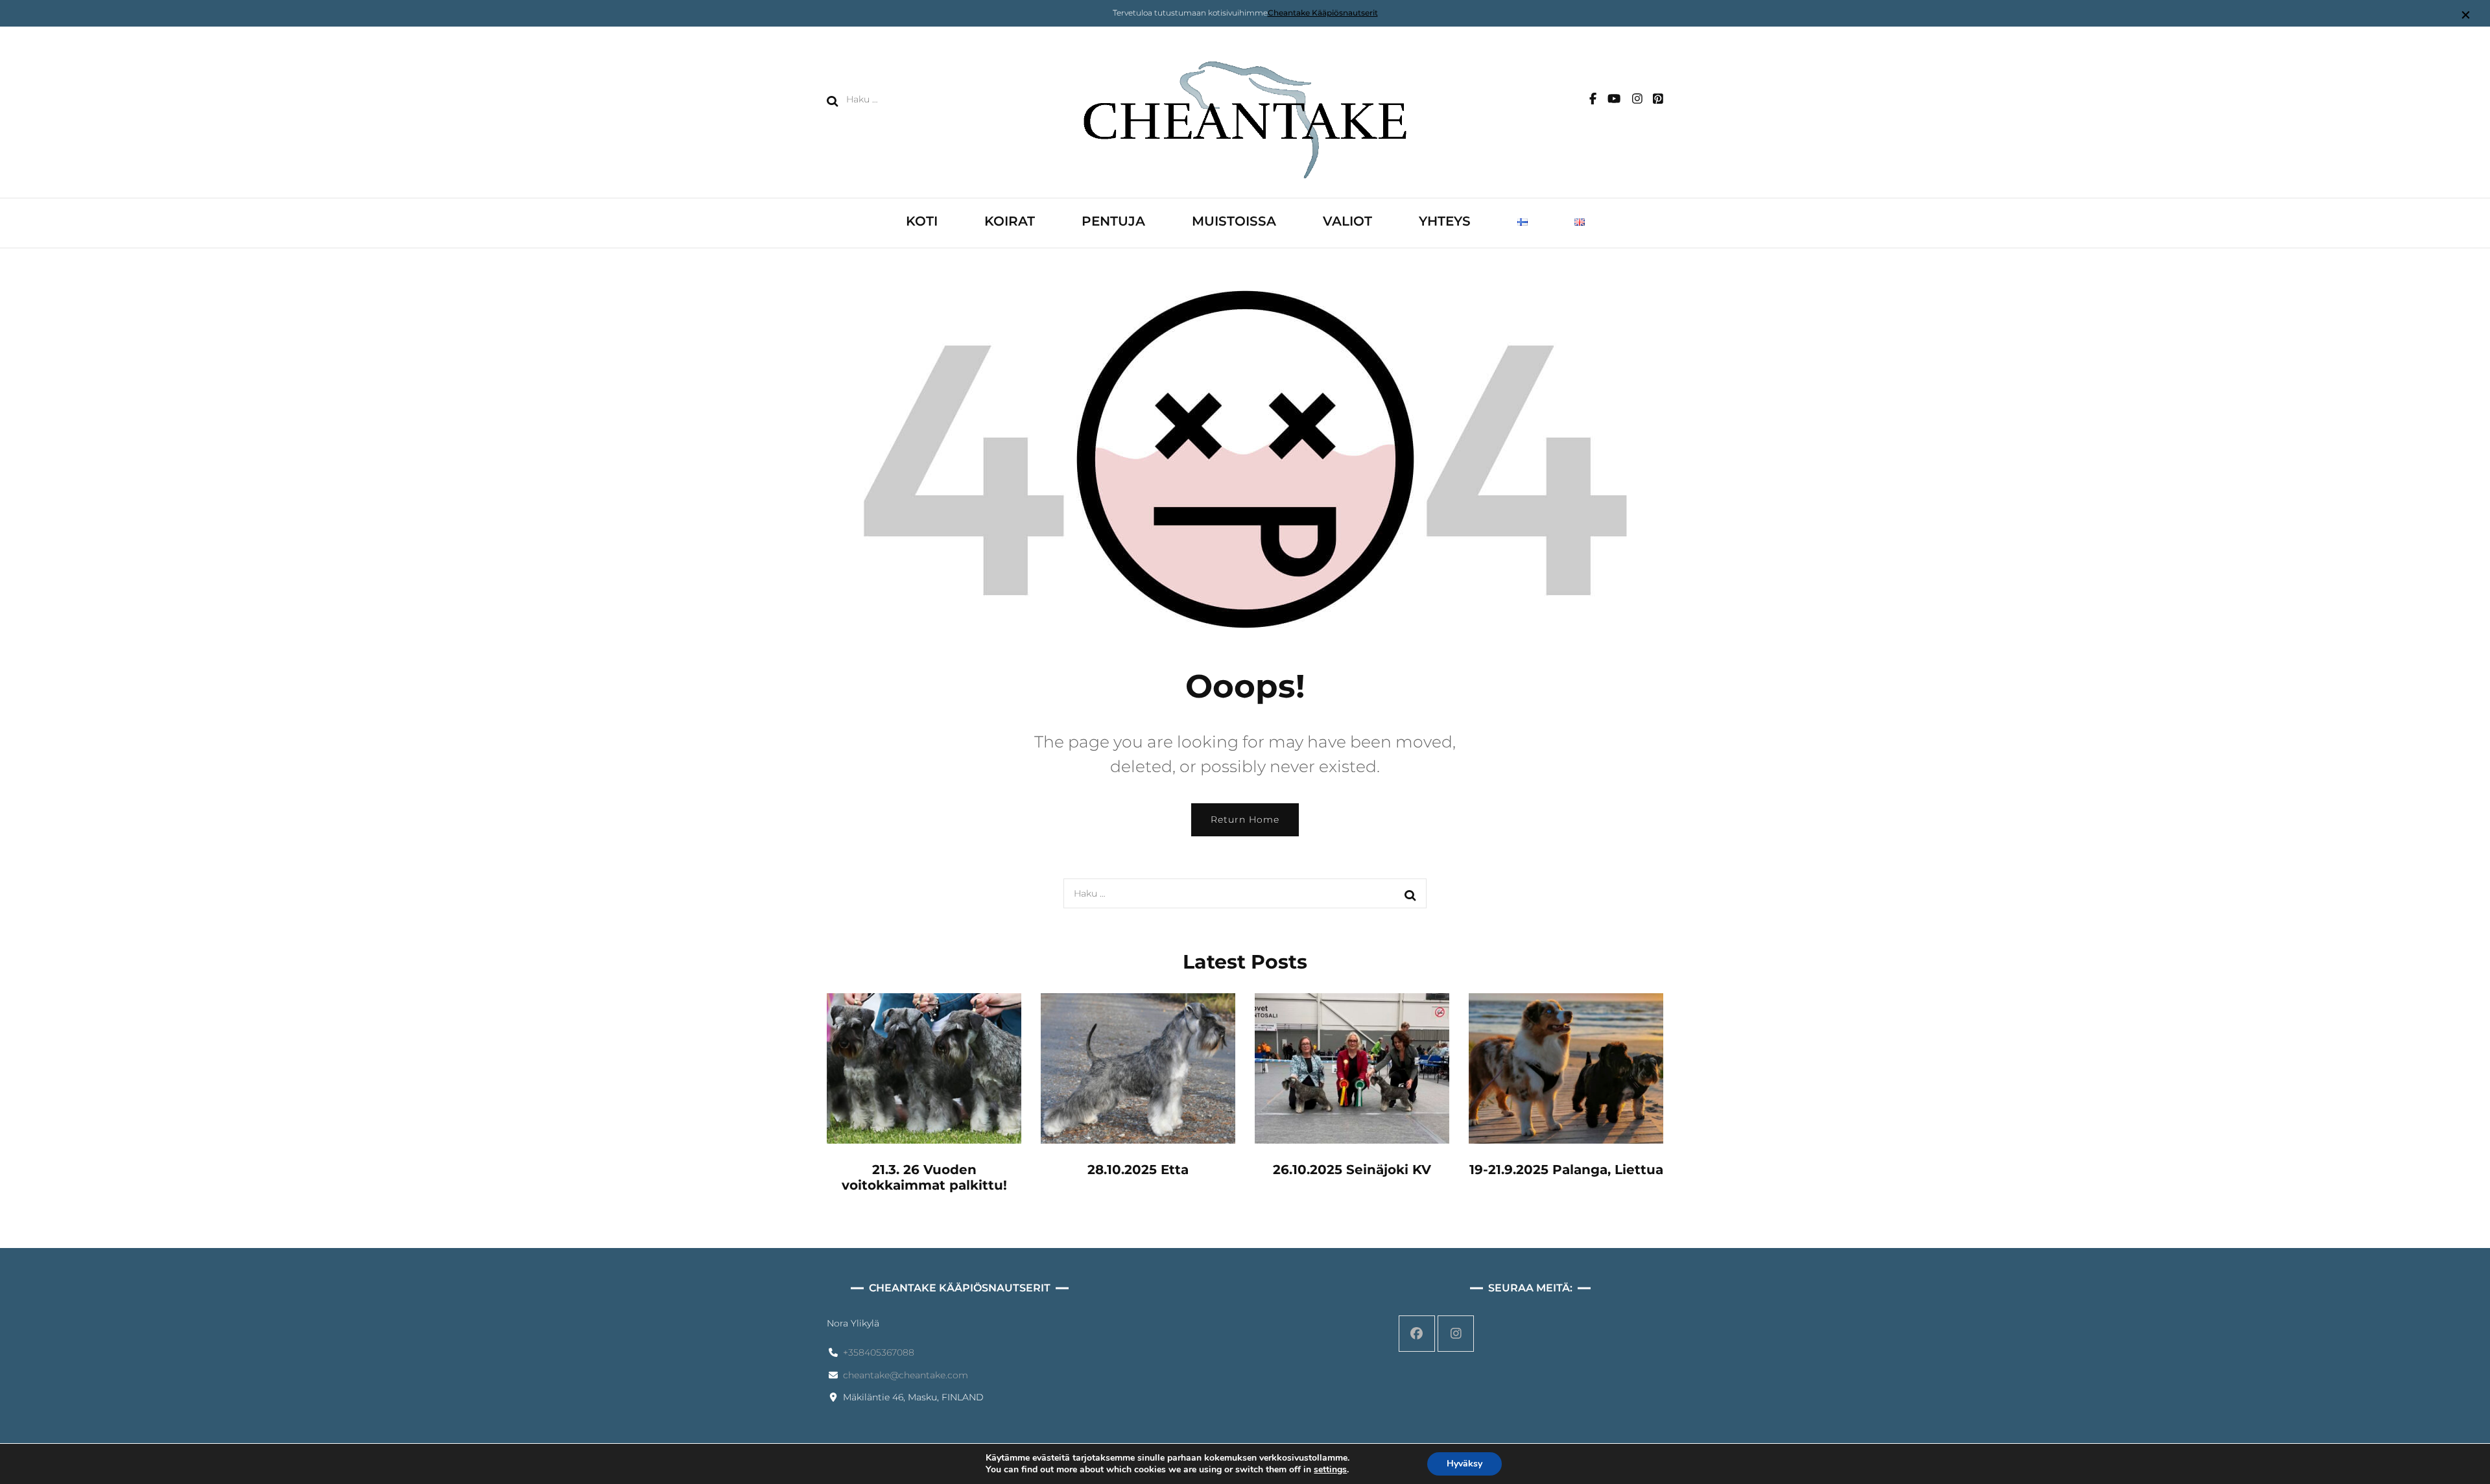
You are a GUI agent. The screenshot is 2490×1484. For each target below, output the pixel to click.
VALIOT (1347, 221)
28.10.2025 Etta (1138, 1170)
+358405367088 (879, 1352)
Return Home (1245, 819)
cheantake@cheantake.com (906, 1375)
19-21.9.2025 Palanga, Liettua (1566, 1170)
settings (1330, 1470)
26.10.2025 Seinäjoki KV (1352, 1170)
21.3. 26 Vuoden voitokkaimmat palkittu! (924, 1177)
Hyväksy (1464, 1464)
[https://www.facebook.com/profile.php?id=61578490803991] (1417, 1334)
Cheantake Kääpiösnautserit (1323, 13)
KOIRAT (1010, 221)
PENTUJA (1113, 221)
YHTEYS (1445, 221)
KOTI (922, 221)
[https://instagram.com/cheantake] (1456, 1334)
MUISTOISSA (1234, 221)
